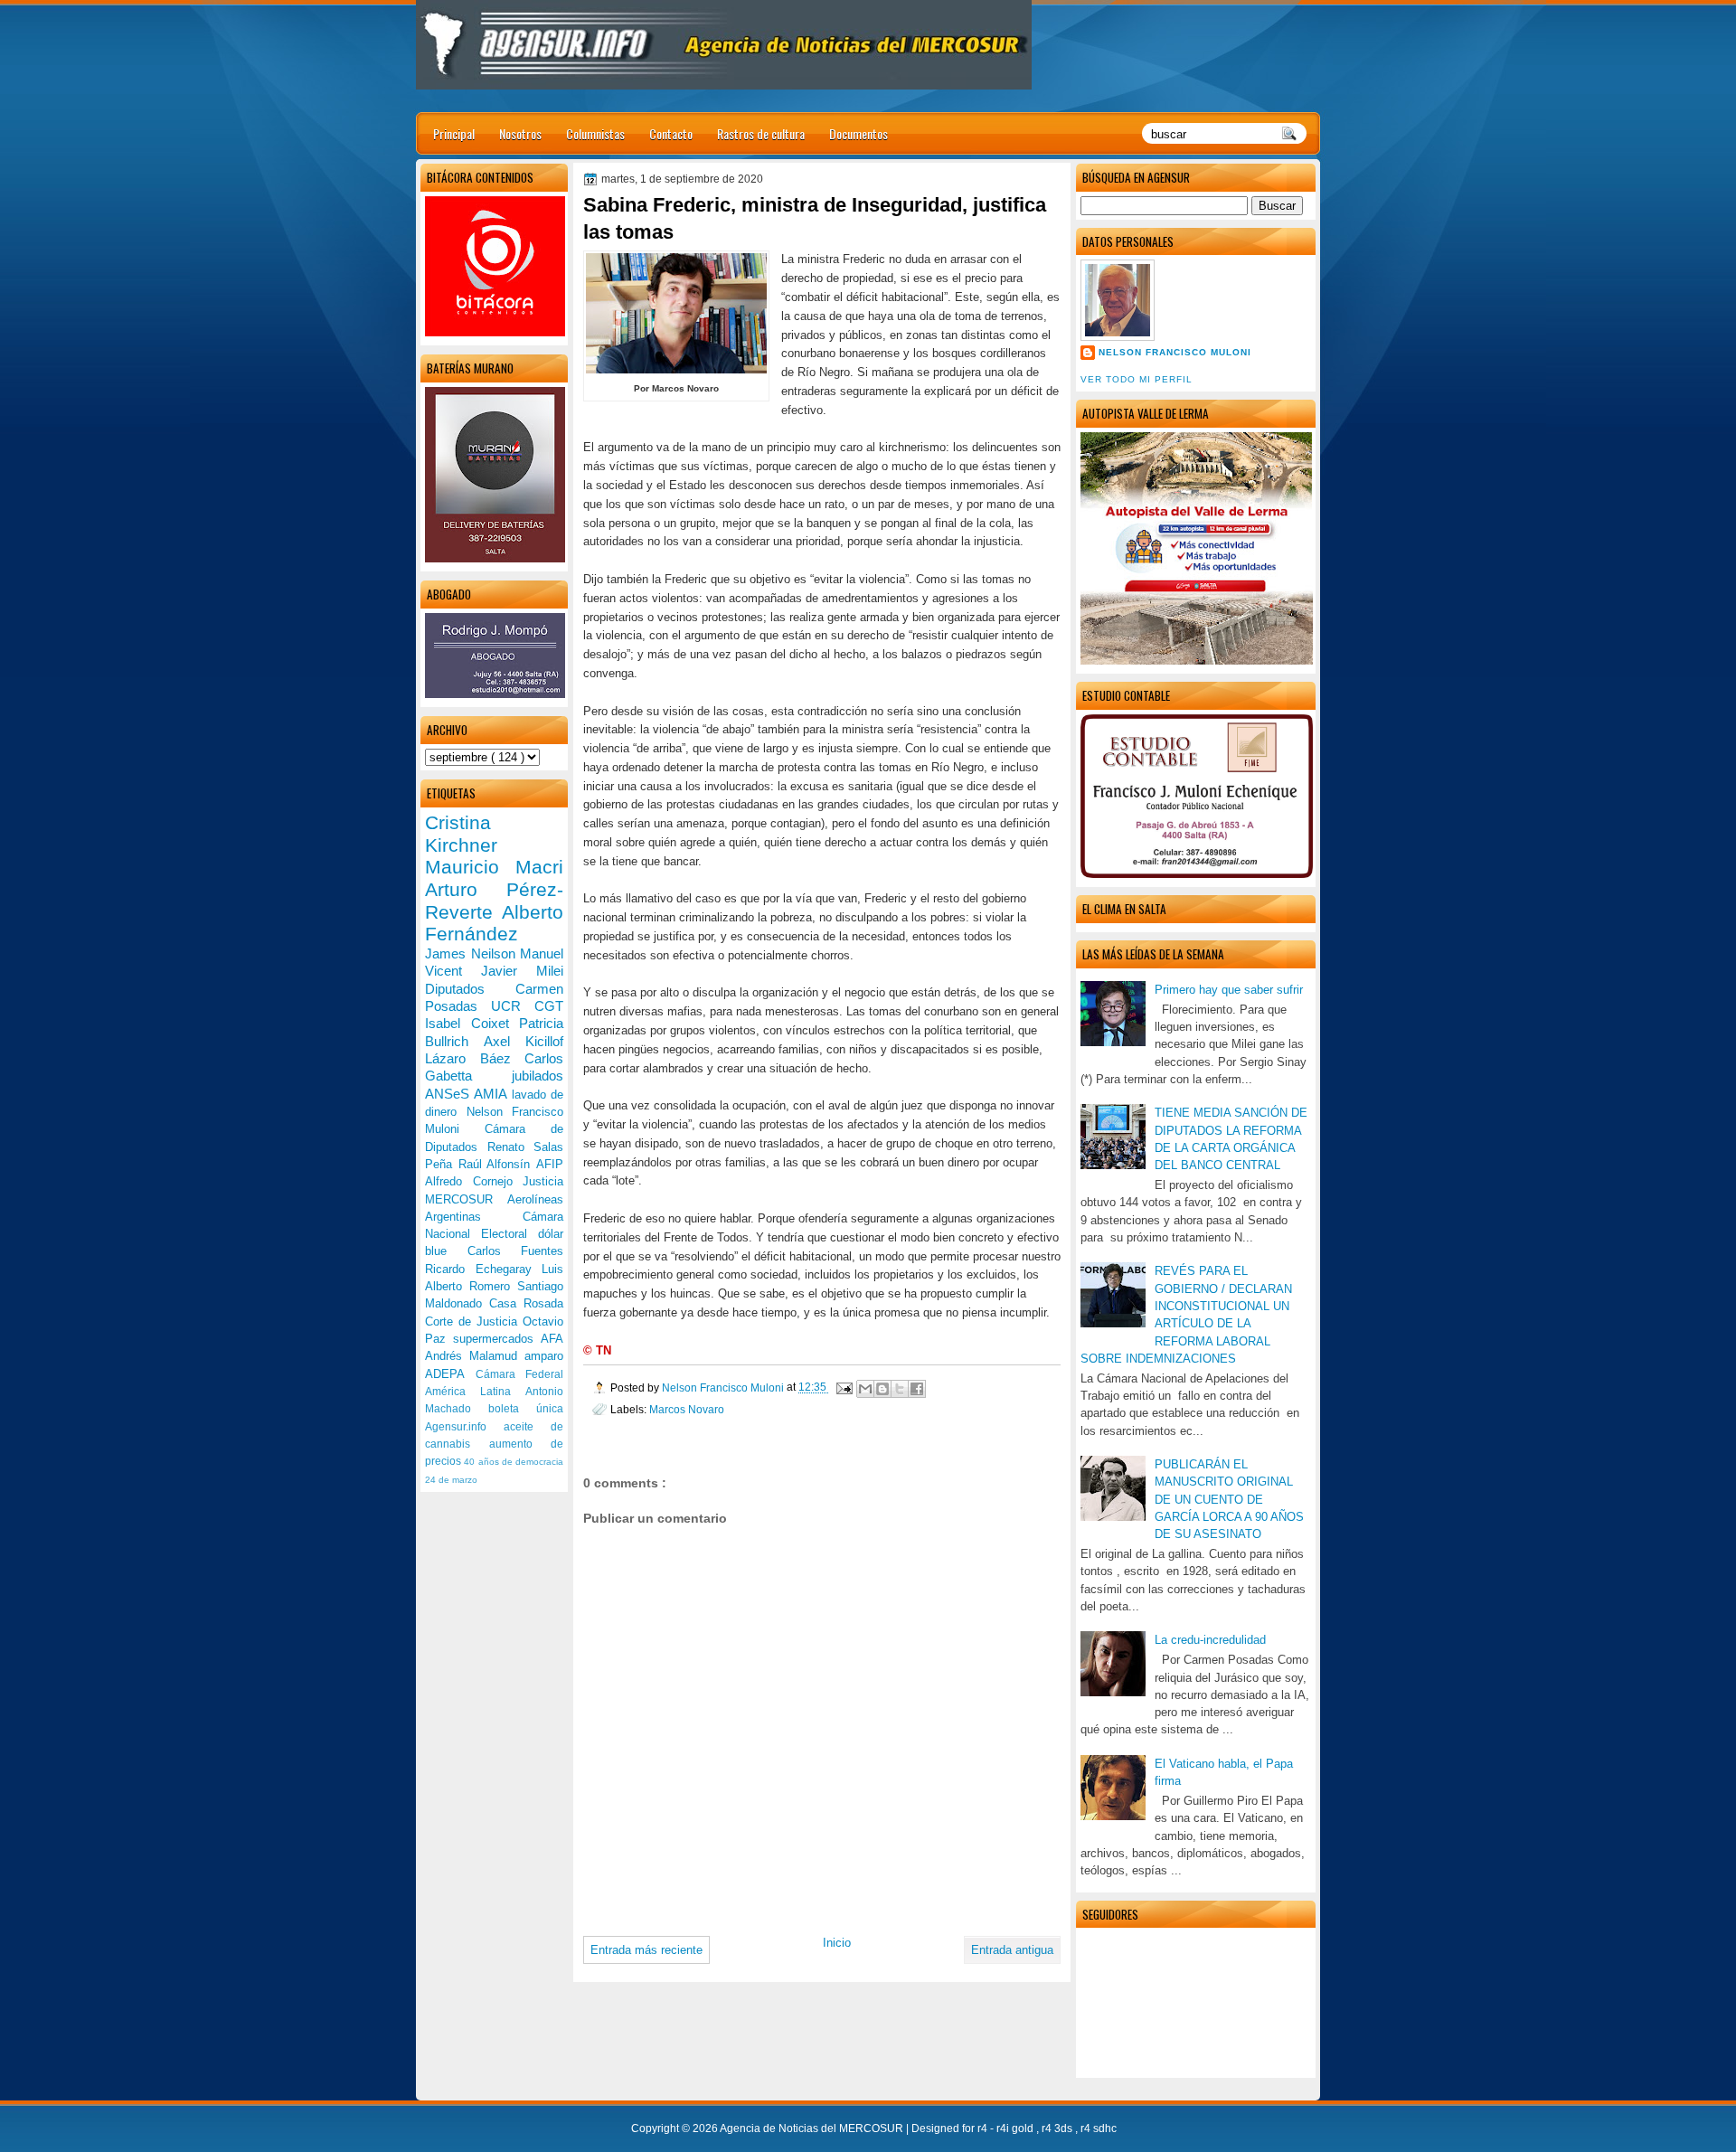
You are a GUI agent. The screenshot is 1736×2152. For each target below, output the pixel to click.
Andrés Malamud (475, 1356)
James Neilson (472, 953)
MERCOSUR (466, 1199)
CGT (549, 1006)
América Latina (475, 1392)
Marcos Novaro (687, 1409)
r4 (984, 2128)
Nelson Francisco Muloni (1175, 352)
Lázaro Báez (475, 1058)
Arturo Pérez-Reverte (494, 901)
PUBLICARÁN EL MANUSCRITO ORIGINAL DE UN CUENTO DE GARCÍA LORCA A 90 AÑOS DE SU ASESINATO (1229, 1499)
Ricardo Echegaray (483, 1269)
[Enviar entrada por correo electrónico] (843, 1387)
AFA (552, 1339)
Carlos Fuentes (516, 1251)
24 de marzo (451, 1480)
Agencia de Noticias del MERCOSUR (813, 2128)
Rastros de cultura (761, 133)
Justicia (543, 1181)
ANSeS (449, 1094)
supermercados (497, 1339)
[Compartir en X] (900, 1389)
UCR (513, 1006)
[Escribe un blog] (882, 1389)
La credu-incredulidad (1210, 1640)
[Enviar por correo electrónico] (865, 1389)
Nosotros (520, 133)
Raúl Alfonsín (497, 1164)
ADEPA (450, 1374)
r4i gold (1016, 2128)
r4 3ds (1058, 2128)
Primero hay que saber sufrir (1229, 990)
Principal (454, 133)
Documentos (859, 133)
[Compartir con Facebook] (917, 1389)
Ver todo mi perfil (1137, 379)
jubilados (538, 1076)
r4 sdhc (1099, 2128)
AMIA (492, 1094)
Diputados (470, 989)
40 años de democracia (514, 1462)
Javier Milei (522, 971)
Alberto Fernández (494, 923)
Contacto (671, 133)
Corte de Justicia (474, 1321)
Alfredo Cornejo (474, 1181)
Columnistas (595, 133)
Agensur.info (464, 1427)
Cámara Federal (520, 1374)
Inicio (837, 1943)
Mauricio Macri (494, 867)
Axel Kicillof (524, 1041)
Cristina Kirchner (461, 834)
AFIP (550, 1164)
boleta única (526, 1409)
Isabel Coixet (472, 1023)
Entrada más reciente (646, 1950)
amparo (544, 1356)
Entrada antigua (1012, 1950)
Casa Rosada (526, 1303)
